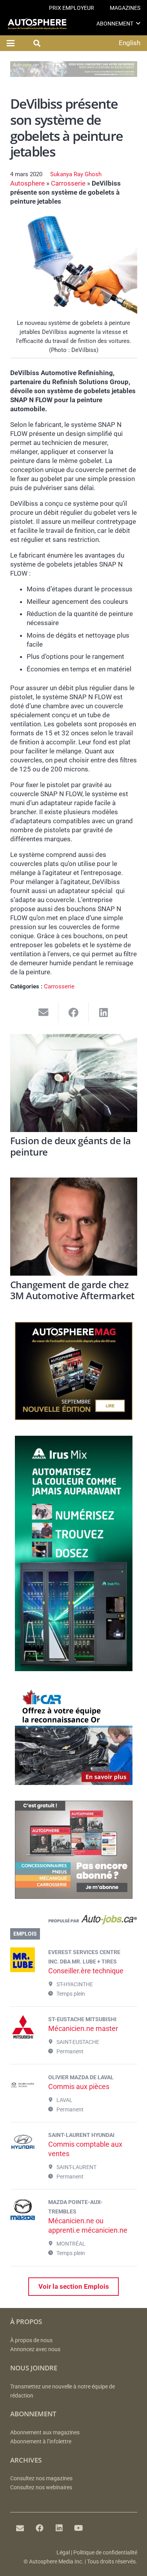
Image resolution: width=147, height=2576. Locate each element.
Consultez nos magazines (41, 2478)
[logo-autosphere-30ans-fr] (37, 24)
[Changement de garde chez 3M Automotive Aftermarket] (74, 1227)
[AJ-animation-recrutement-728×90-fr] (74, 75)
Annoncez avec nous (35, 2349)
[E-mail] (20, 2528)
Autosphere (27, 183)
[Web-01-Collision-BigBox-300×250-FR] (74, 1783)
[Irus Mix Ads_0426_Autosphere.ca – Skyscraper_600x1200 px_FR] (74, 1669)
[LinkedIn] (59, 2528)
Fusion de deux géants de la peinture (71, 1146)
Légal (63, 2553)
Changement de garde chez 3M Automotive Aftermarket (73, 1290)
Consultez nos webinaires (41, 2488)
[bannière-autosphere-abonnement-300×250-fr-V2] (74, 1896)
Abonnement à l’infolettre (41, 2442)
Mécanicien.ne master (83, 2028)
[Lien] (74, 1921)
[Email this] (44, 1013)
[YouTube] (79, 2528)
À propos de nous (31, 2340)
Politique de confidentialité (105, 2553)
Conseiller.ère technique (86, 1971)
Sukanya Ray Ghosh (76, 174)
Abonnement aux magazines (45, 2433)
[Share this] (73, 1013)
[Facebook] (40, 2528)
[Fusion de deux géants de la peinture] (74, 1083)
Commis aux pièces (79, 2087)
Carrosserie (68, 183)
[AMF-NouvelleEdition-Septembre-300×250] (74, 1418)
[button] (138, 23)
